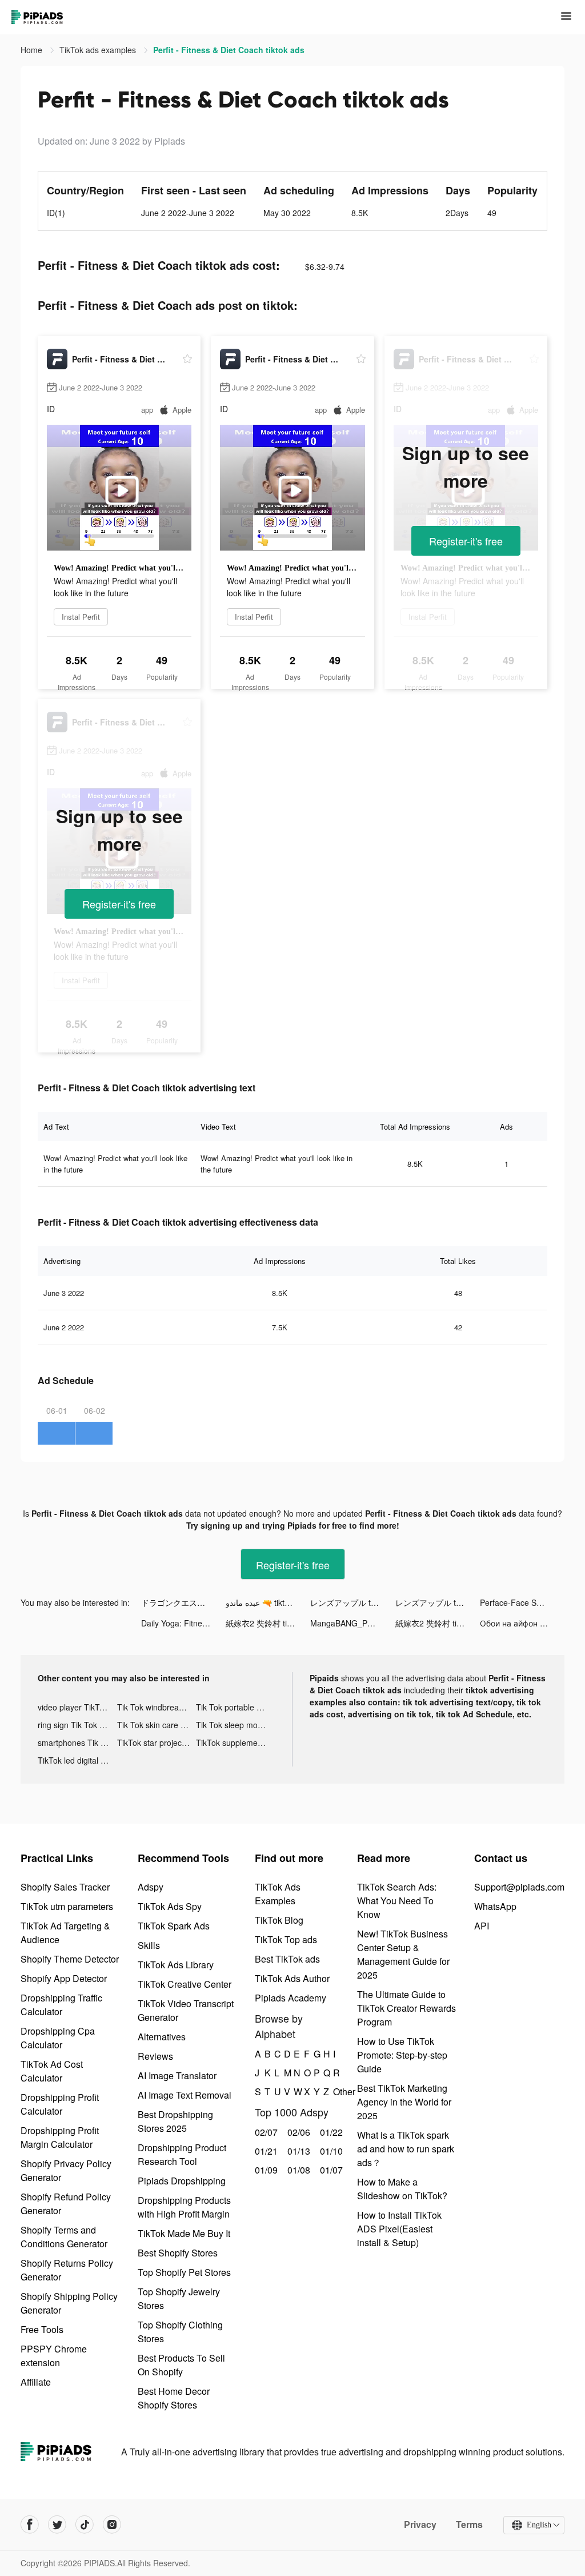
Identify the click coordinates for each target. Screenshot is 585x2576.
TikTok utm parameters (67, 1906)
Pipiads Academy (291, 1998)
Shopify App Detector (64, 1978)
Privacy (420, 2525)
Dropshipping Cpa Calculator (58, 2038)
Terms (469, 2525)
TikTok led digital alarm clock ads (77, 1760)
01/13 (297, 2151)
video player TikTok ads (77, 1707)
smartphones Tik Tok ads (77, 1742)
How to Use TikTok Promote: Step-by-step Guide (402, 2055)
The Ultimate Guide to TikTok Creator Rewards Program (406, 2008)
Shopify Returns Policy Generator (67, 2270)
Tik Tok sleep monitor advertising (236, 1725)
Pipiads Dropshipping (182, 2181)
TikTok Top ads (286, 1939)
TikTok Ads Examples (278, 1894)
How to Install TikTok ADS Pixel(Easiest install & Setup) (399, 2229)
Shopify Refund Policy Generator (66, 2204)
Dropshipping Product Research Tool (182, 2154)
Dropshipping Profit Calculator (60, 2104)
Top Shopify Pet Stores (184, 2272)
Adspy (151, 1887)
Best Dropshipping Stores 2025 (175, 2121)
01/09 (265, 2170)
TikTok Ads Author (292, 1978)
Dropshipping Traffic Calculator (61, 2005)
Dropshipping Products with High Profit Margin (184, 2207)
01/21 (265, 2151)
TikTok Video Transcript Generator (186, 2010)
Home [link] (33, 50)
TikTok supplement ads (236, 1742)
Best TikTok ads (287, 1959)
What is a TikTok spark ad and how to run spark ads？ (406, 2149)
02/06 (297, 2132)
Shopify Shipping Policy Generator (69, 2303)
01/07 (330, 2170)
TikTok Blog (279, 1920)
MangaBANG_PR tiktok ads (352, 1623)
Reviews (155, 2056)
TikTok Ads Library (176, 1965)
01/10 (330, 2151)
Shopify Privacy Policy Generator (66, 2170)
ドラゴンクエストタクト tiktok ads (183, 1602)
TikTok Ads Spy (170, 1906)
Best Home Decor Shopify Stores (174, 2398)
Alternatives (162, 2037)
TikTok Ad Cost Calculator (52, 2071)
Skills (149, 1945)
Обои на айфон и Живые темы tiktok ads (522, 1623)
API (482, 1926)
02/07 (265, 2132)
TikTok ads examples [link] (99, 50)
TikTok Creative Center (185, 1984)
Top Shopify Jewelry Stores (179, 2298)
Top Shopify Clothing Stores (180, 2332)
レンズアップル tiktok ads (352, 1602)
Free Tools (42, 2329)
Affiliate (36, 2382)
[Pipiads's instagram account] (112, 2525)
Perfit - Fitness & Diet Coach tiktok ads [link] (229, 50)
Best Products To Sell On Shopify (181, 2365)
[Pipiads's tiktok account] (85, 2525)
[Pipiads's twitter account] (57, 2525)
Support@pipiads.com (519, 1887)
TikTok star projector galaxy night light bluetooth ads (157, 1742)
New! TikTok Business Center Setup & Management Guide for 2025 (403, 1954)
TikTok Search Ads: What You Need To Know (397, 1901)
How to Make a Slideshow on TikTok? (402, 2189)
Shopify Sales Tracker (65, 1887)
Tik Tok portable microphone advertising (236, 1707)
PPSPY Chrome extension (54, 2356)
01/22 (330, 2132)
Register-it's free (466, 541)
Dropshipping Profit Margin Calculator (60, 2137)
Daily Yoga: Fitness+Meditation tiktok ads (183, 1623)
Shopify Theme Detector (70, 1959)
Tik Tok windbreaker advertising (157, 1707)
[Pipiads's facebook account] (30, 2525)
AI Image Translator (177, 2075)
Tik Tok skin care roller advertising (157, 1725)
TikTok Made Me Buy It (184, 2233)
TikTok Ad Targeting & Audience (65, 1933)
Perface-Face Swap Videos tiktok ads (522, 1602)
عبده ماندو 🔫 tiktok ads (267, 1602)
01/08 (297, 2170)
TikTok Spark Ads (174, 1926)
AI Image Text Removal (185, 2095)
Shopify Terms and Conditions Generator (64, 2237)
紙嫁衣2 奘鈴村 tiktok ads (268, 1623)
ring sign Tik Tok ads (75, 1725)
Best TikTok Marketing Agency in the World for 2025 (404, 2102)
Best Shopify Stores (178, 2253)
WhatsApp (495, 1906)
